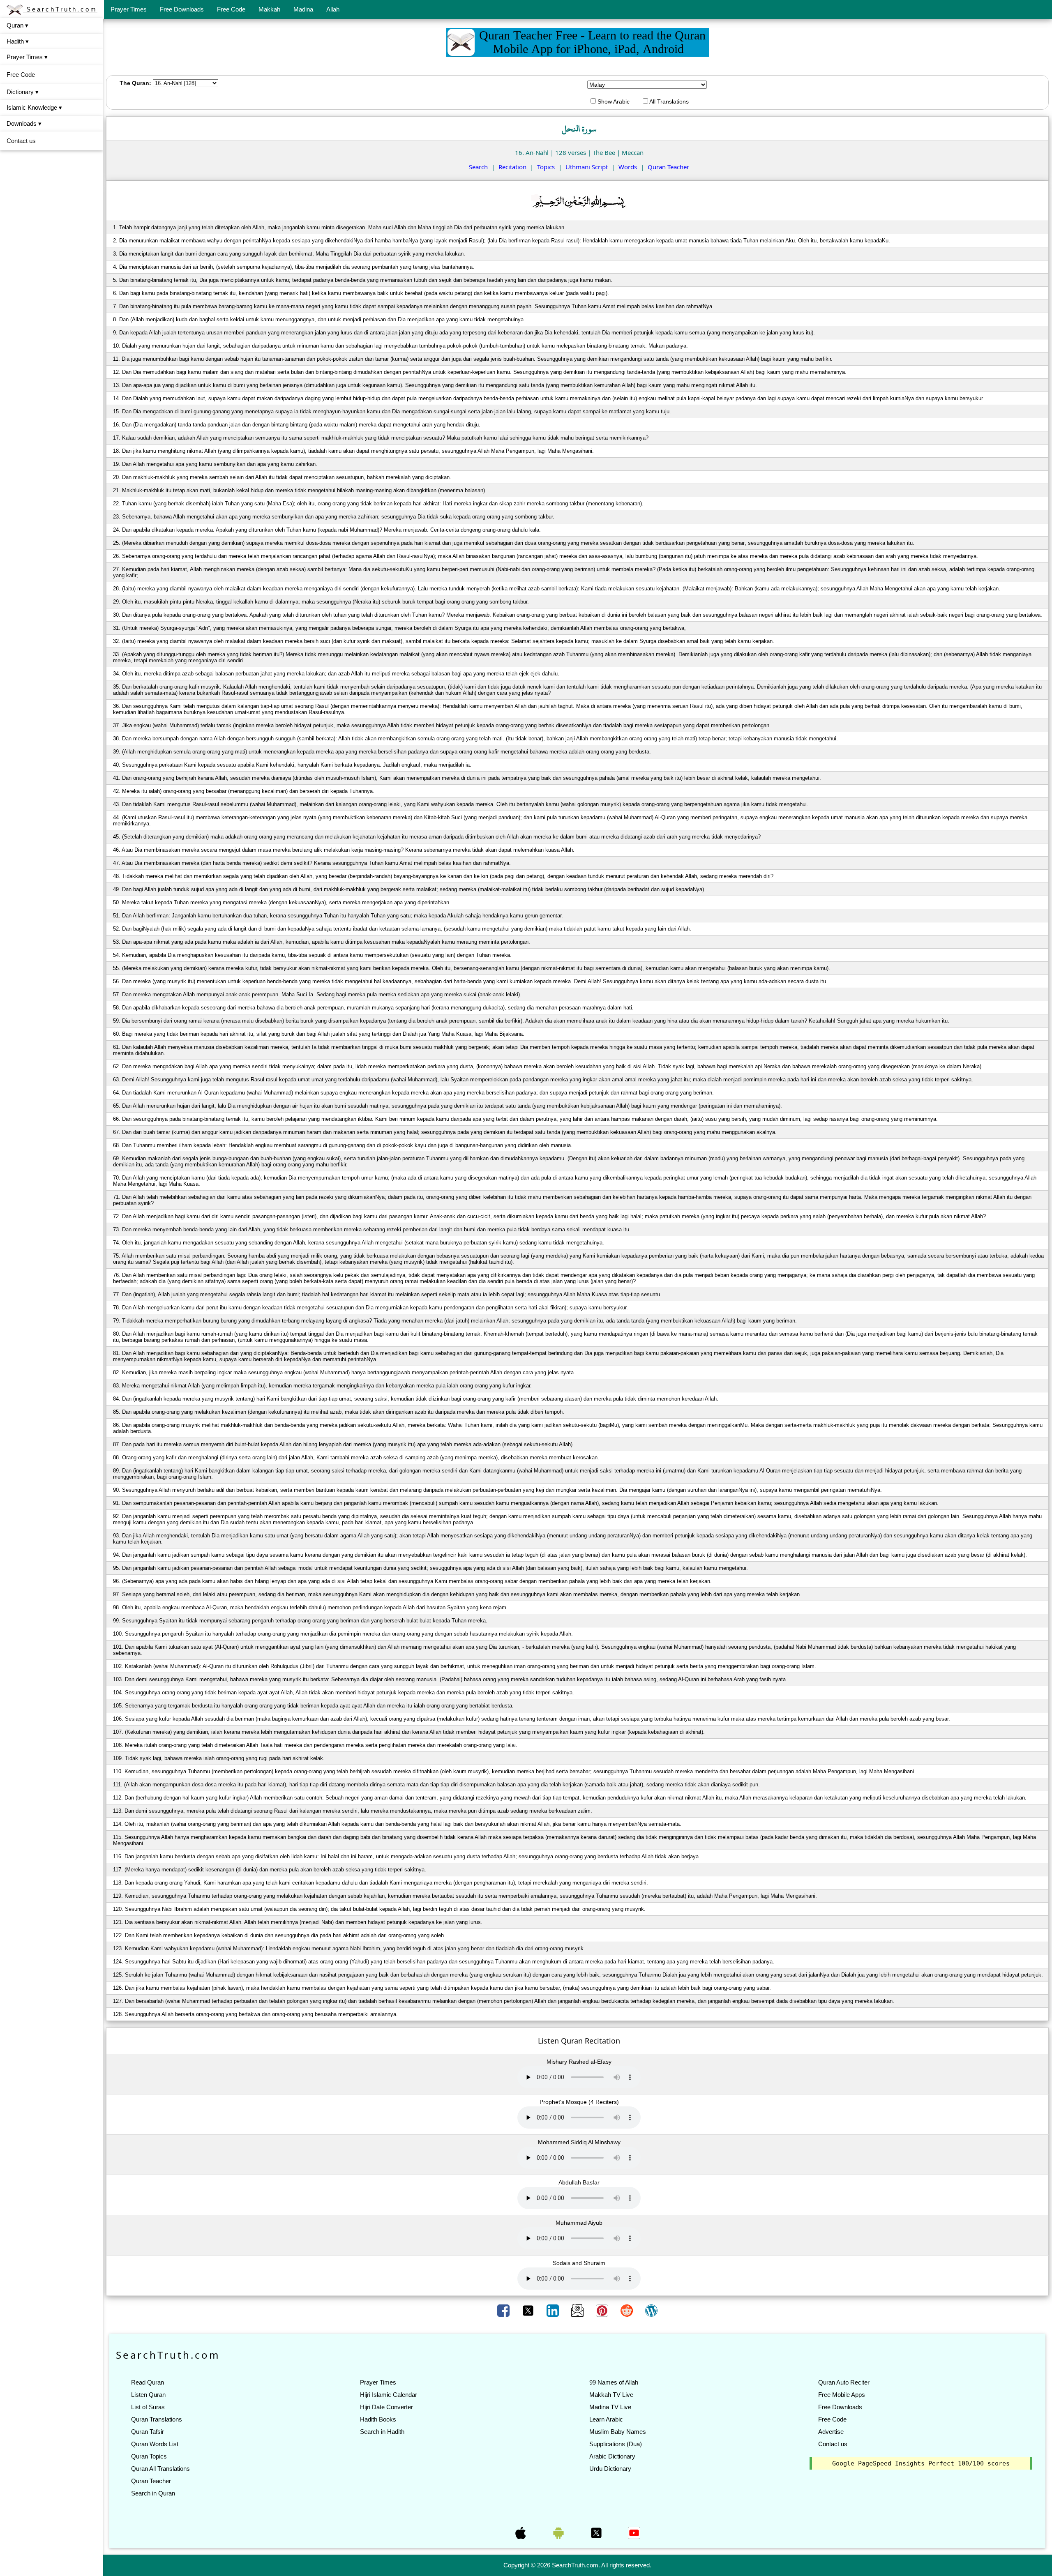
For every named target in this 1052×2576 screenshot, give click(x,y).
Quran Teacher (668, 167)
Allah (333, 9)
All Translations (668, 101)
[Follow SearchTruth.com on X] (597, 2532)
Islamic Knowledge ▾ (34, 107)
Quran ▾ (17, 25)
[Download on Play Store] (559, 2532)
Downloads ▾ (24, 123)
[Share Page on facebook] (504, 2310)
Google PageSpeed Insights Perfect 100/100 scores (921, 2463)
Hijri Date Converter (386, 2407)
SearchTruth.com (60, 9)
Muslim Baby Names (618, 2432)
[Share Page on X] (529, 2310)
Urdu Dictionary (610, 2469)
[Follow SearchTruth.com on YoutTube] (634, 2532)
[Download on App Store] (521, 2532)
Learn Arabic (606, 2419)
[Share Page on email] (578, 2310)
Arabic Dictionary (612, 2456)
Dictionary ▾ (23, 92)
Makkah (269, 9)
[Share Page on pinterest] (603, 2310)
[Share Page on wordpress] (651, 2310)
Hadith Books (378, 2419)
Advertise (831, 2432)
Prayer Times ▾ (27, 57)
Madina (303, 9)
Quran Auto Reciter (844, 2382)
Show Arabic (613, 101)
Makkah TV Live (611, 2395)
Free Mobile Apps (842, 2395)
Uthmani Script (587, 167)
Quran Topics (149, 2456)
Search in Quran (153, 2493)
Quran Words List (155, 2444)
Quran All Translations (160, 2469)
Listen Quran (148, 2395)
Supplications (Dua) (616, 2444)
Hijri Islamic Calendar (389, 2395)
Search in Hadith (382, 2432)
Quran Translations (157, 2419)
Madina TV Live (610, 2407)
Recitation (512, 167)
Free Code (231, 9)
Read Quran (148, 2382)
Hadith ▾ (18, 41)
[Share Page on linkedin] (554, 2310)
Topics (546, 167)
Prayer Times (129, 9)
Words (628, 167)
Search (478, 167)
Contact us (21, 141)
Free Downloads (182, 9)
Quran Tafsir (148, 2432)
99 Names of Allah (614, 2382)
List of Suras (148, 2407)
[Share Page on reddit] (628, 2310)
